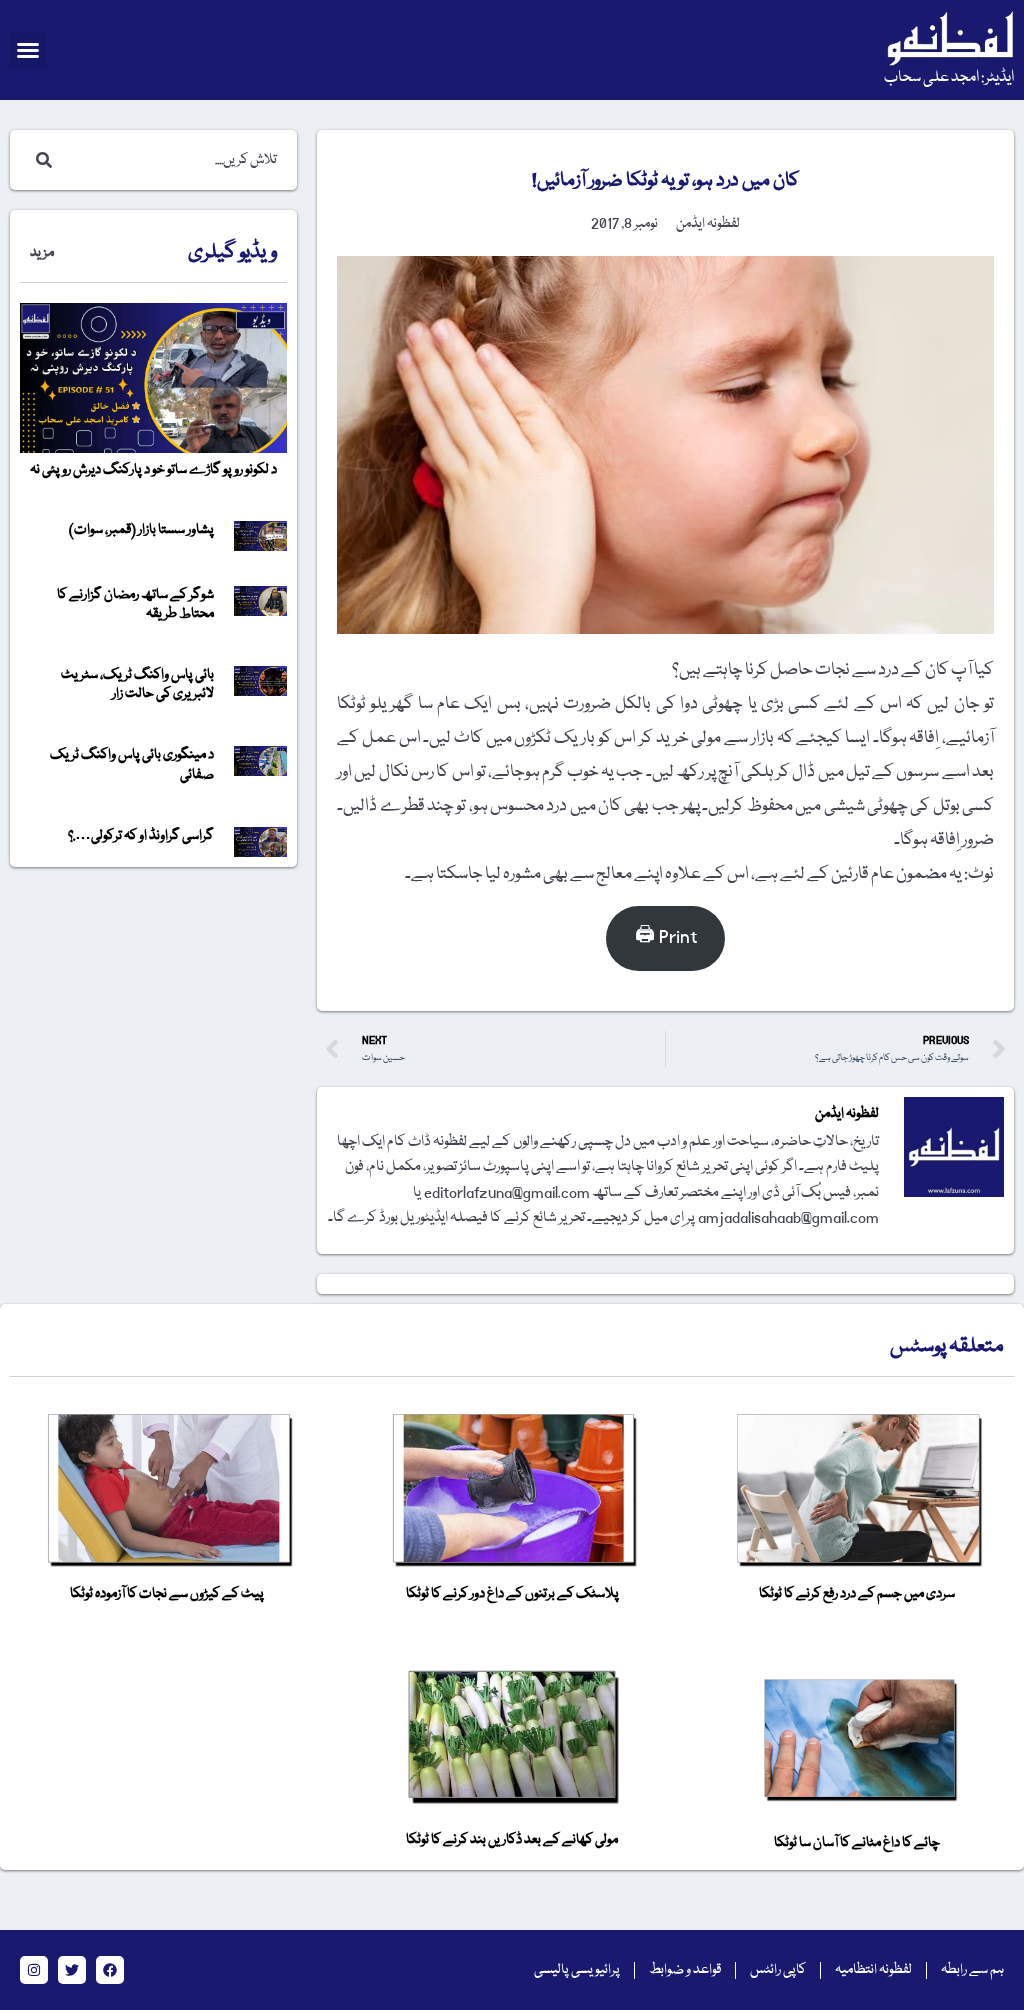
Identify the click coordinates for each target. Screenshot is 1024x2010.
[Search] (40, 160)
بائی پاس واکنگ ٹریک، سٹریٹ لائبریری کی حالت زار (137, 684)
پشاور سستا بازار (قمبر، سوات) (141, 530)
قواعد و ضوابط (685, 1970)
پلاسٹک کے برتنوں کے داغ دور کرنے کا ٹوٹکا (512, 1594)
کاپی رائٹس (778, 1970)
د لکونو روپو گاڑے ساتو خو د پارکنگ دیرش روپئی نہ (153, 470)
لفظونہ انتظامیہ (873, 1970)
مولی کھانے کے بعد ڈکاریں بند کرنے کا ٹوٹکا (512, 1840)
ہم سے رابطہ (972, 1970)
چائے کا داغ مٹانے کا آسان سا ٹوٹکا (857, 1843)
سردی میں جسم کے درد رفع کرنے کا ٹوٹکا (857, 1594)
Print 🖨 (666, 937)
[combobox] (173, 160)
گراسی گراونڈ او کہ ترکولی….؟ (141, 836)
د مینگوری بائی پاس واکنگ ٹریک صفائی (132, 764)
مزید (42, 253)
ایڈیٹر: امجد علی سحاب (949, 78)
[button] (28, 50)
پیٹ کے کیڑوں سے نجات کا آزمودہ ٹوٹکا (167, 1594)
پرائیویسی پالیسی (577, 1970)
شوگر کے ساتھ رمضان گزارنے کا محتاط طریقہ (135, 604)
